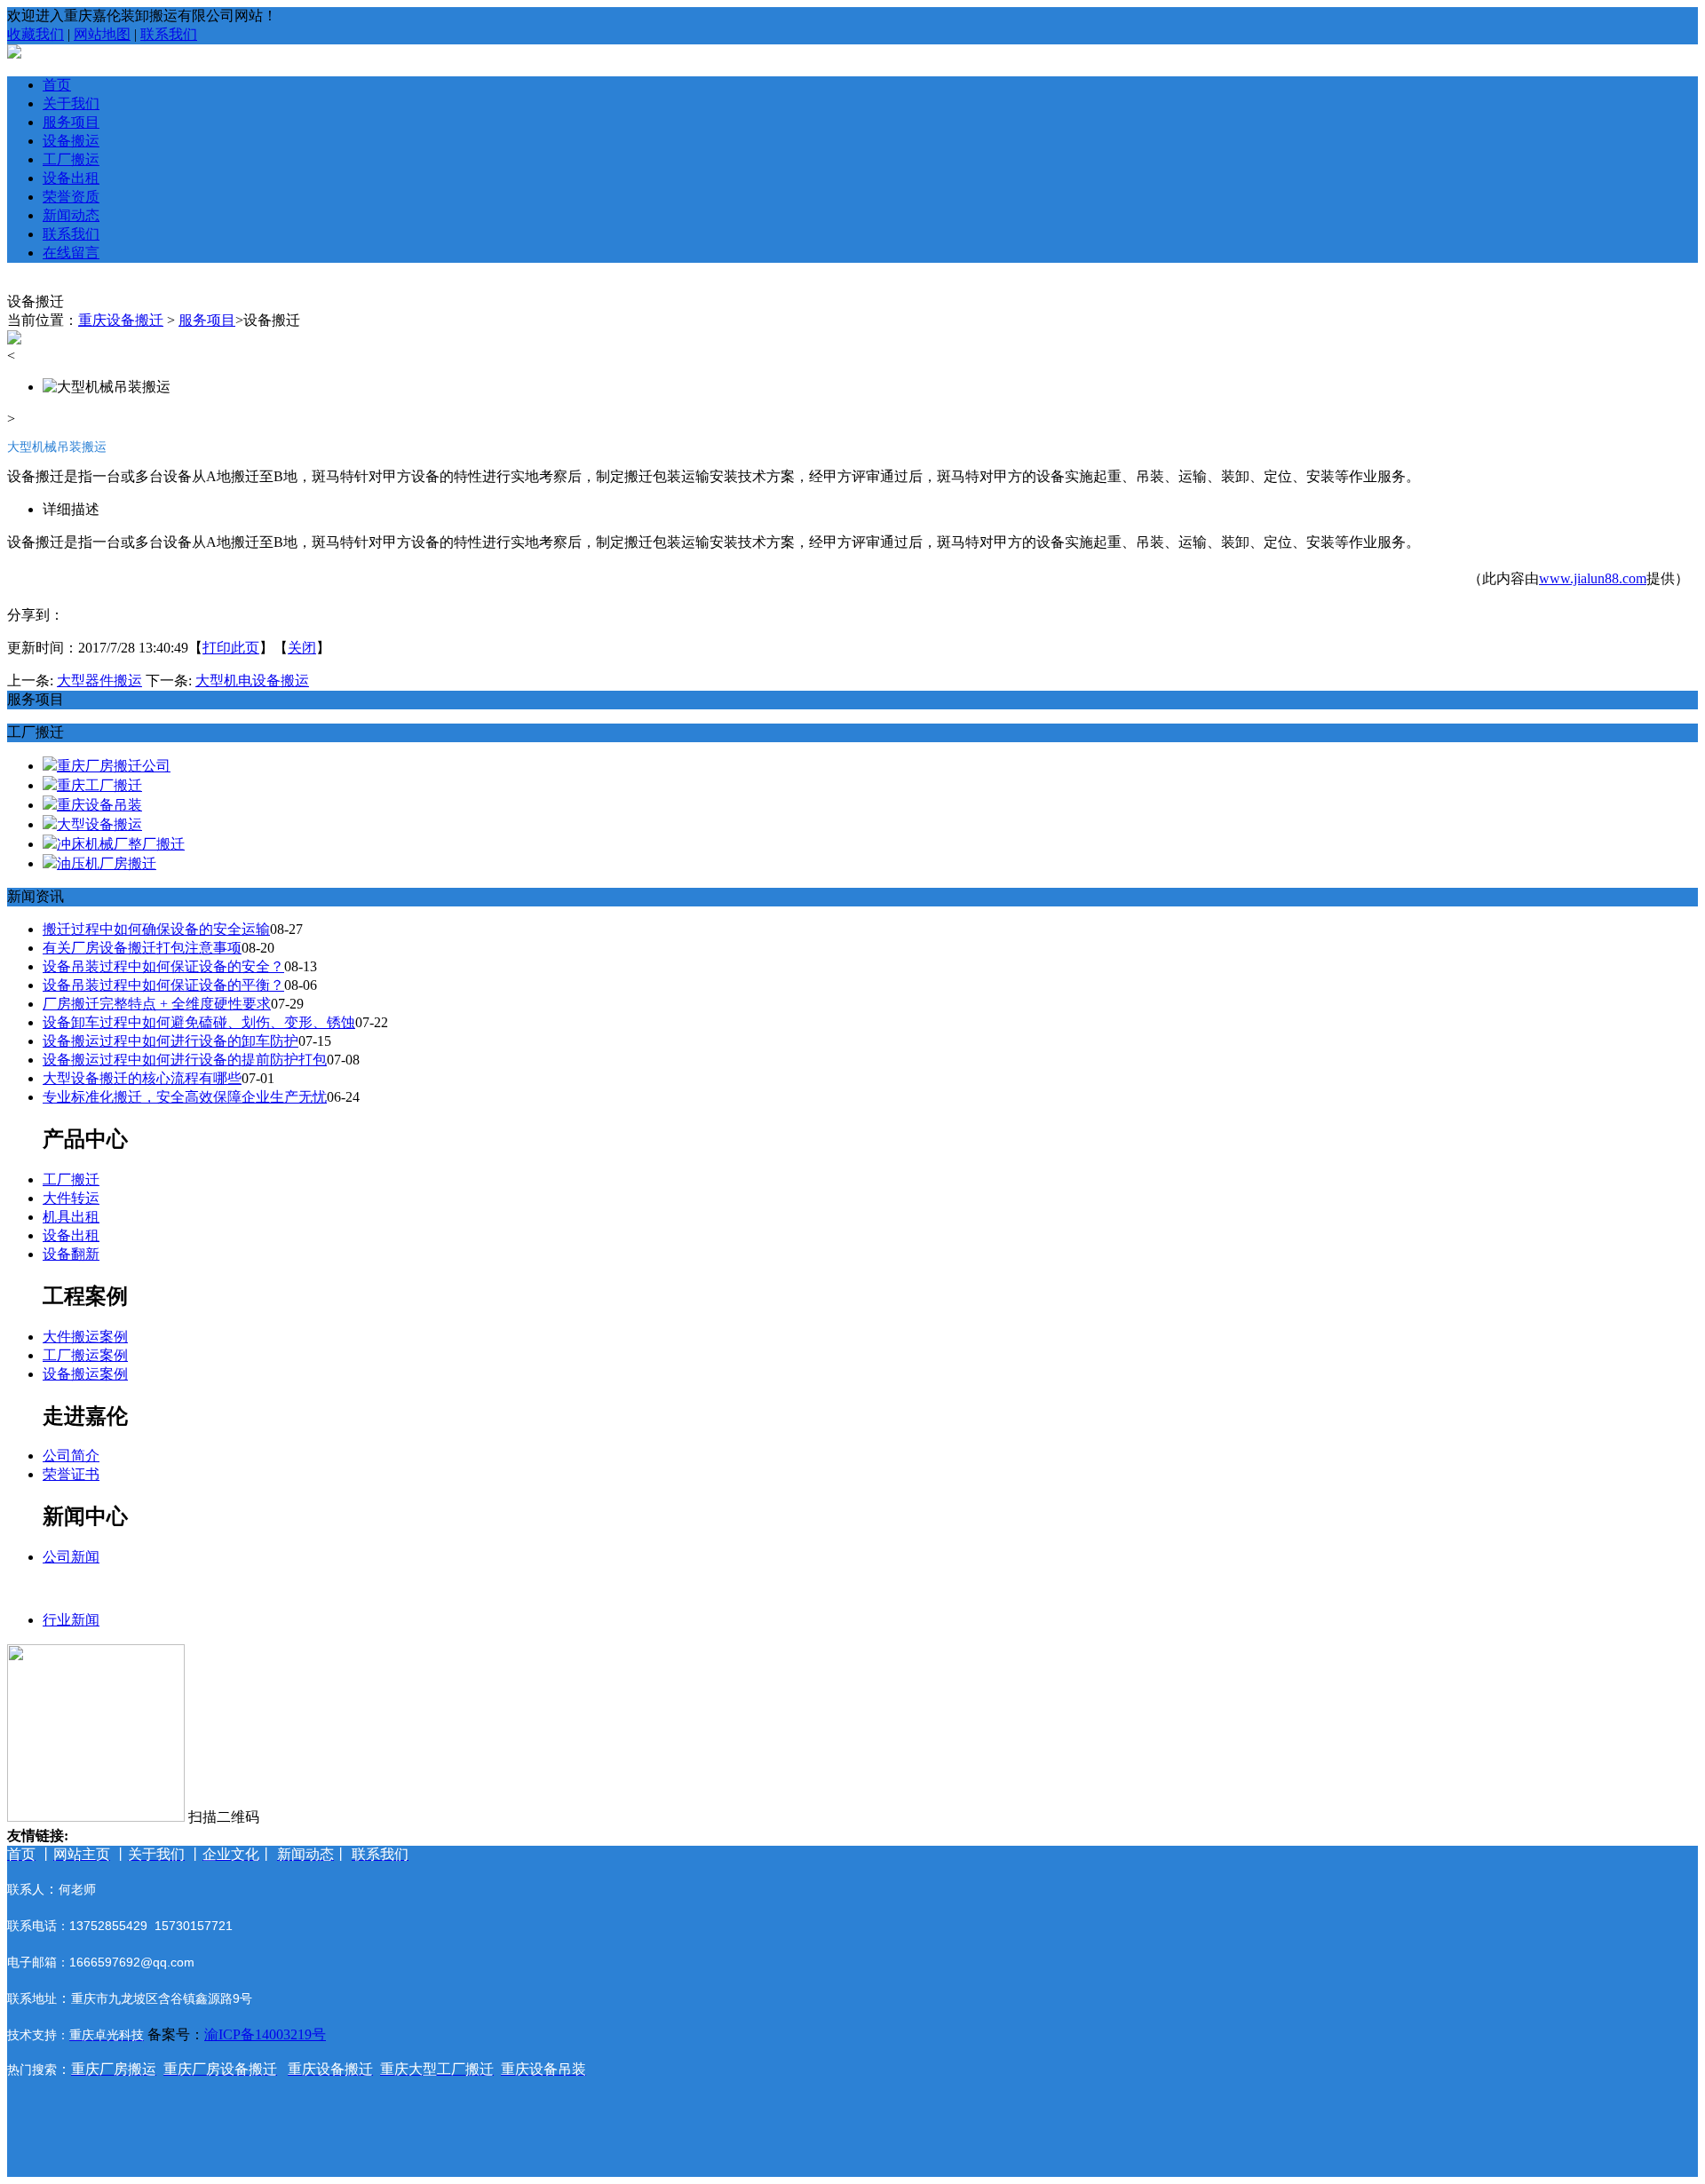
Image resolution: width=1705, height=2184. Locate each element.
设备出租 (71, 178)
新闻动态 (71, 215)
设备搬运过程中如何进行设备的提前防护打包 (185, 1060)
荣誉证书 (71, 1474)
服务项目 (71, 122)
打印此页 (231, 648)
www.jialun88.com (1593, 578)
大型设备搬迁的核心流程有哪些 (142, 1078)
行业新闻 (71, 1620)
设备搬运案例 (85, 1374)
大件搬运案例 (85, 1337)
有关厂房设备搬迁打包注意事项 (142, 948)
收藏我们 (36, 34)
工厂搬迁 (71, 1179)
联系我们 (169, 34)
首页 (57, 85)
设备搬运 (71, 141)
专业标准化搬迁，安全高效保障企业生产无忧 (185, 1097)
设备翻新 (71, 1254)
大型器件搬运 (99, 681)
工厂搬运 (71, 159)
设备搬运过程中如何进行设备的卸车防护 (170, 1041)
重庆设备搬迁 (121, 320)
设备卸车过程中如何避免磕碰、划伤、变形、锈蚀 (199, 1022)
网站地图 (102, 34)
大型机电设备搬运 (252, 681)
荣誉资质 (71, 197)
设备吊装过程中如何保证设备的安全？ (163, 966)
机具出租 (71, 1217)
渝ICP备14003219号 (265, 2034)
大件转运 (71, 1198)
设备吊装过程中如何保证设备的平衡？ (163, 985)
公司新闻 (71, 1557)
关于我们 (71, 103)
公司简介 (71, 1456)
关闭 (302, 648)
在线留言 (71, 253)
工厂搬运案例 (85, 1355)
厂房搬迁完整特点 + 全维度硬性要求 (157, 1004)
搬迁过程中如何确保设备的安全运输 (156, 929)
